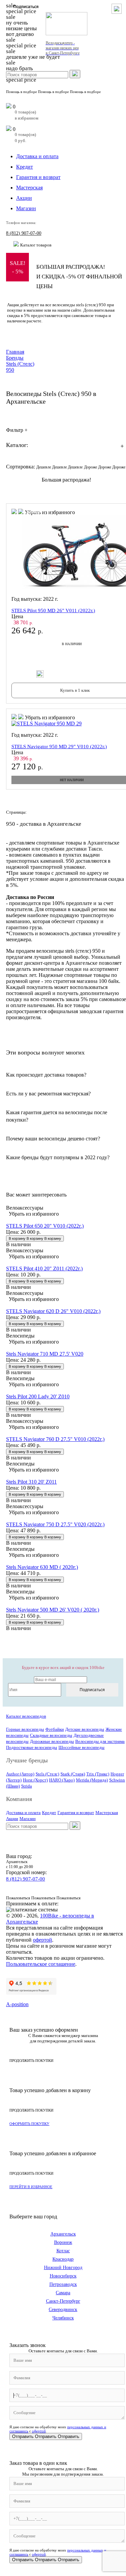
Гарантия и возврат (38, 177)
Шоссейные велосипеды (81, 1747)
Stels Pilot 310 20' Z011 (31, 1482)
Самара (63, 2293)
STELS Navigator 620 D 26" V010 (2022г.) (53, 1311)
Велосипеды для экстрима (100, 1741)
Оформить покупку (29, 2124)
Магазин (26, 208)
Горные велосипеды (25, 1729)
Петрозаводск (63, 2284)
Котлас (63, 2251)
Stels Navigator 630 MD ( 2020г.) (42, 1567)
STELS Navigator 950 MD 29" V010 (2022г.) (59, 747)
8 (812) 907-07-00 (24, 233)
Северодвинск (63, 2310)
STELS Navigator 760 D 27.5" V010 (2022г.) (55, 1439)
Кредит (25, 167)
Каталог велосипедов (26, 1716)
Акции (24, 198)
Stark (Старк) (73, 1774)
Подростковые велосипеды (32, 1747)
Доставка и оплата (37, 156)
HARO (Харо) (62, 1780)
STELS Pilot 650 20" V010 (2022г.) (45, 1226)
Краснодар (63, 2259)
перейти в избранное (31, 2187)
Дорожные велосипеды (52, 1741)
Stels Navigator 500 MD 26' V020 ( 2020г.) (53, 1610)
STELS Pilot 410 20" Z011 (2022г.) (44, 1269)
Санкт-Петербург (63, 2301)
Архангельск (63, 2234)
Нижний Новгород (63, 2268)
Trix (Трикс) (98, 1774)
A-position (17, 2004)
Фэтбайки (55, 1729)
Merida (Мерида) (92, 1780)
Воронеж (63, 2242)
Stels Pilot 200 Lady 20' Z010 (38, 1396)
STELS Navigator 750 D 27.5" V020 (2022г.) (55, 1524)
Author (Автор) (20, 1774)
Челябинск (63, 2318)
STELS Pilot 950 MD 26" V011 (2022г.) (53, 611)
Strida (27, 1786)
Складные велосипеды (51, 1735)
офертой (43, 1940)
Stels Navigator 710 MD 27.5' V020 (45, 1354)
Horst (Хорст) (35, 1780)
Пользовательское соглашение (41, 1964)
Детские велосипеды (85, 1729)
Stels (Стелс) (47, 1774)
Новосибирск (63, 2276)
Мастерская (29, 188)
